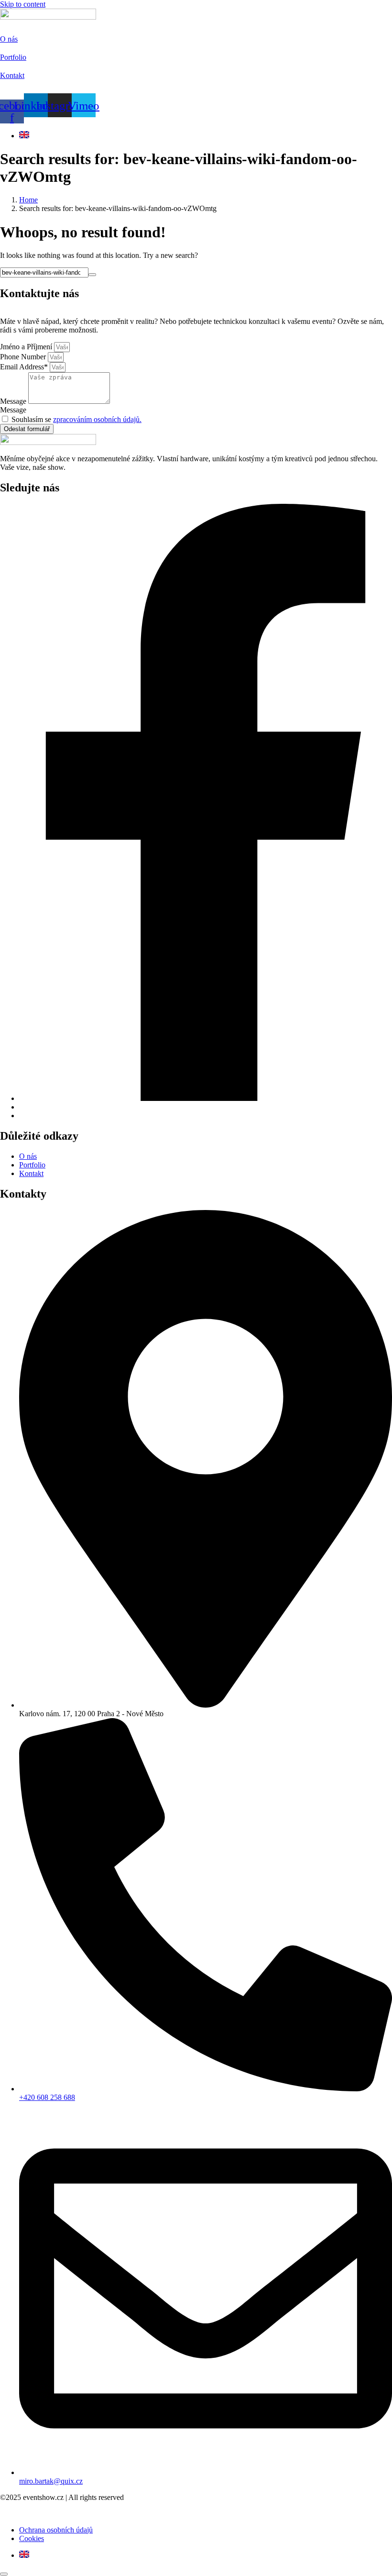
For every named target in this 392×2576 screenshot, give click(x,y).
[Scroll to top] (4, 2574)
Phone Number (24, 357)
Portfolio (13, 57)
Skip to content (23, 4)
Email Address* (25, 367)
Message (14, 401)
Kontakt (12, 75)
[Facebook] (206, 1098)
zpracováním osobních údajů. (97, 419)
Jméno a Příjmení (27, 347)
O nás (9, 39)
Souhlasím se (76, 419)
